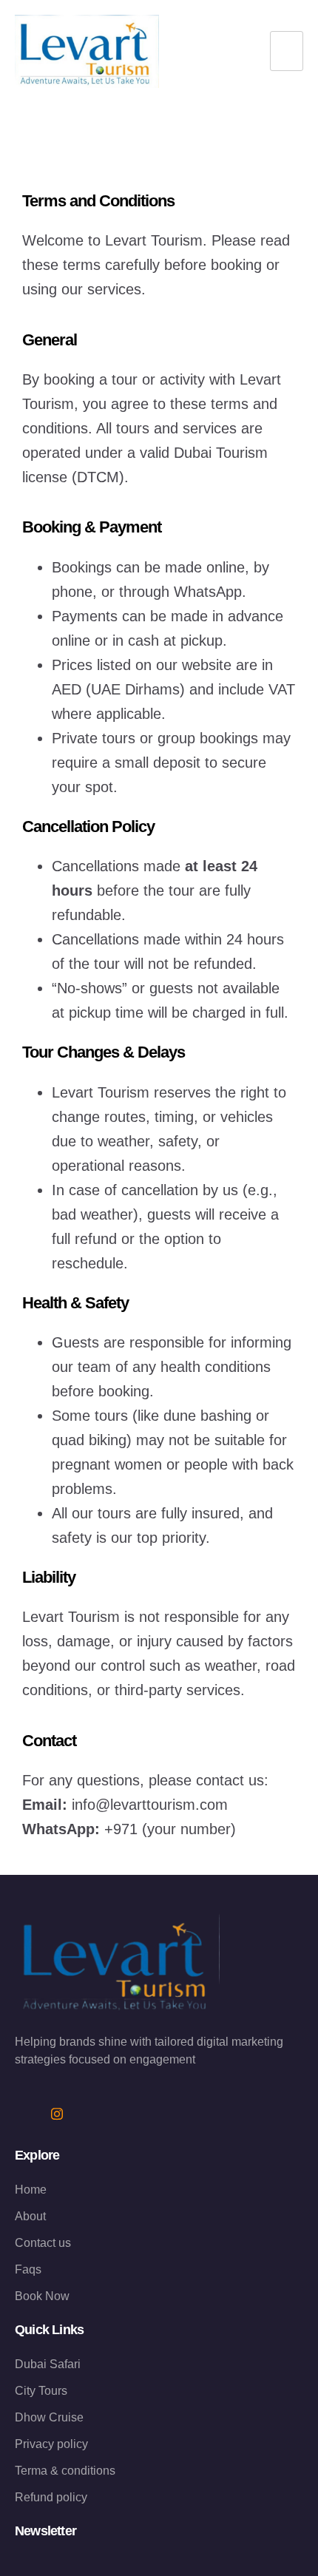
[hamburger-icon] (287, 51)
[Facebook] (26, 2114)
